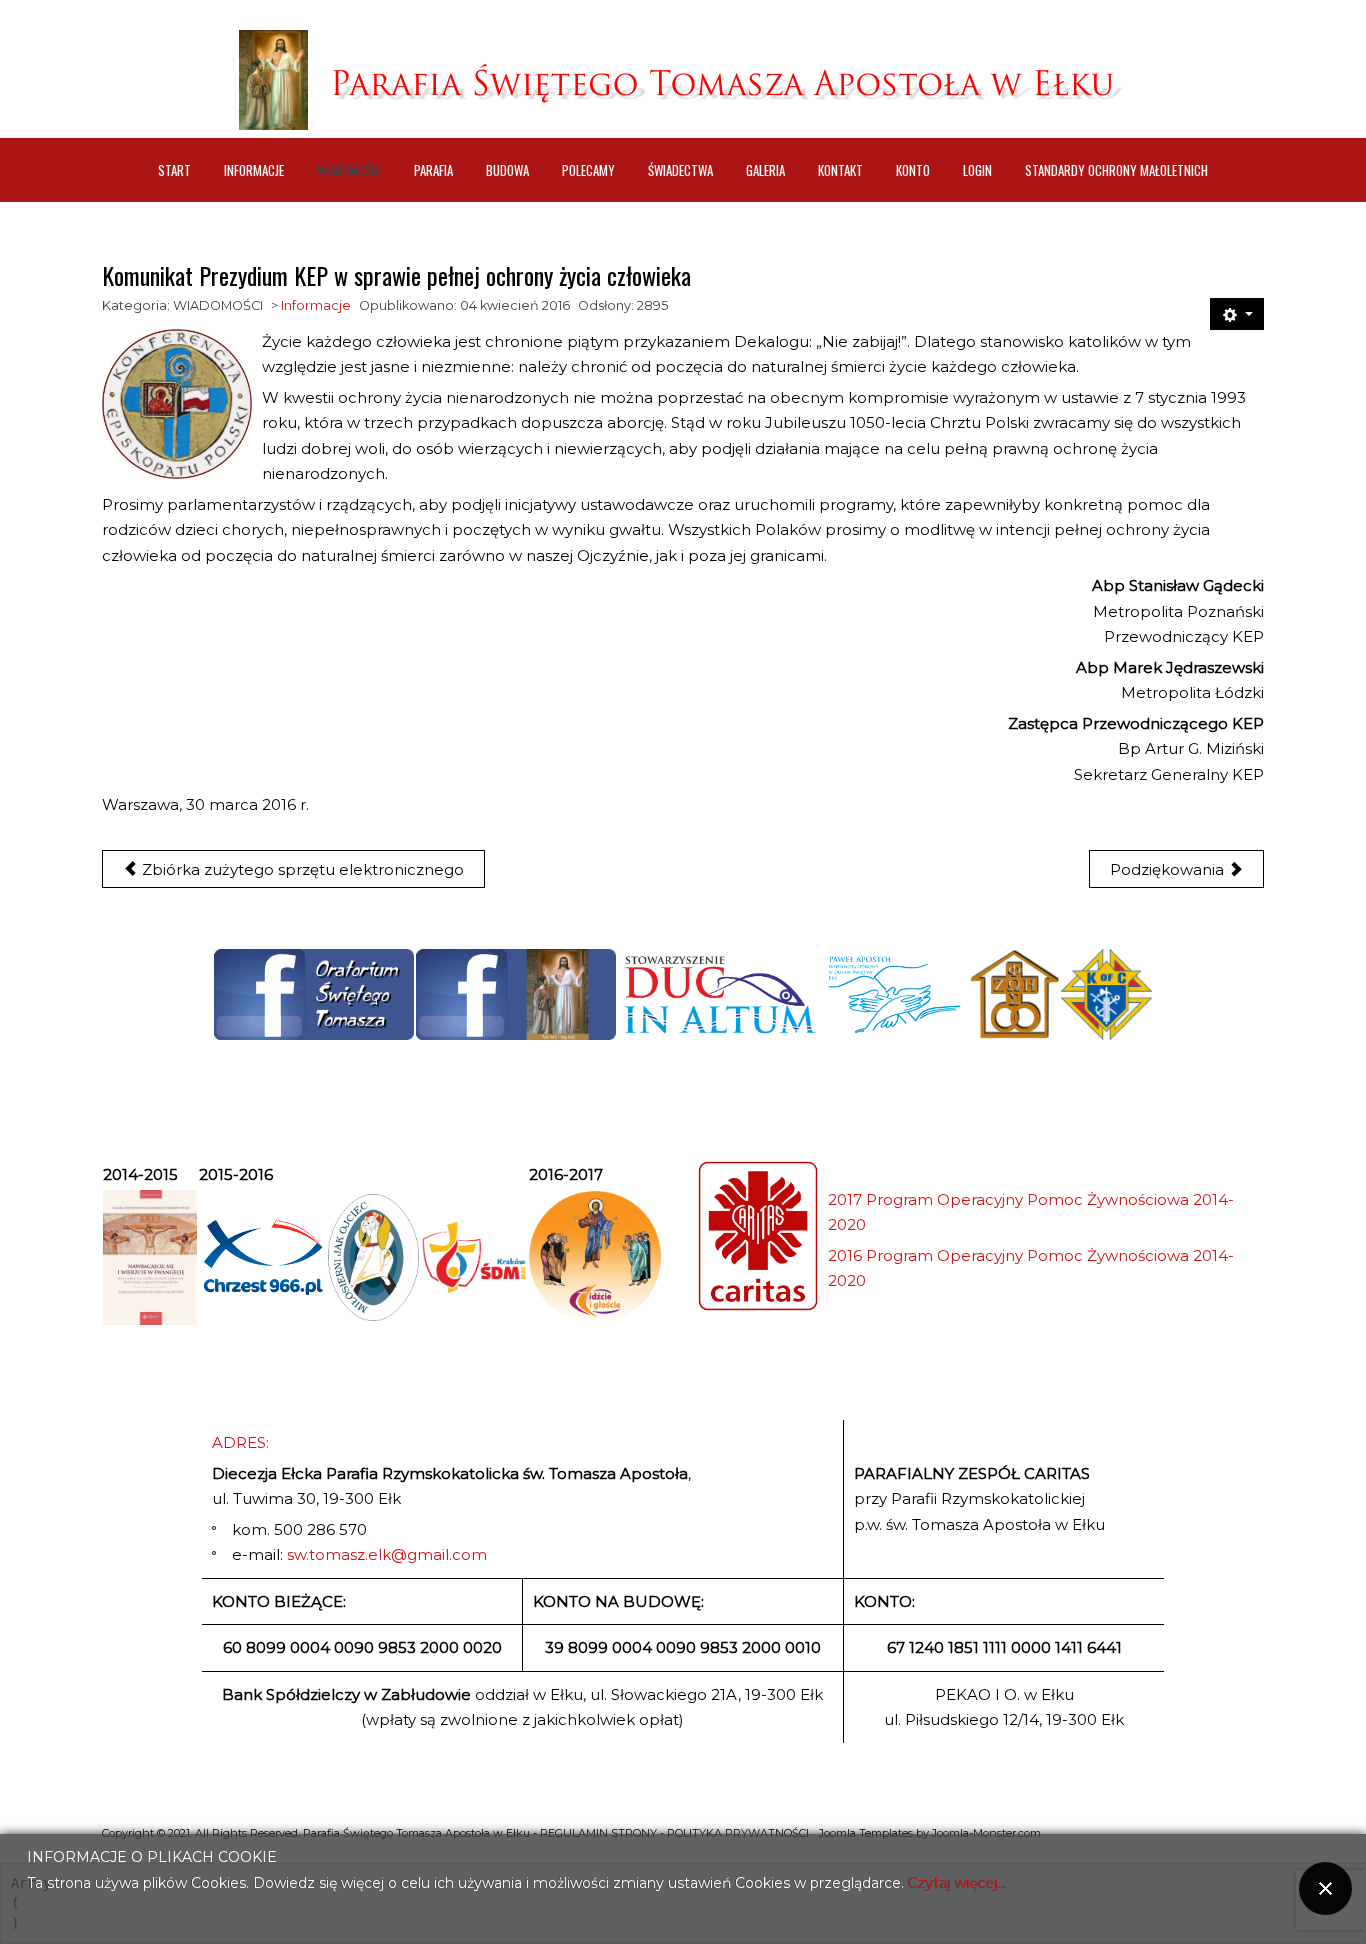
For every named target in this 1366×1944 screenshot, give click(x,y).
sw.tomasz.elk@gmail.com (387, 1554)
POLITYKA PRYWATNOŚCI (738, 1833)
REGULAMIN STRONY (598, 1833)
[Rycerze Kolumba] (1106, 994)
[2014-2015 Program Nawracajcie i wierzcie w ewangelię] (150, 1258)
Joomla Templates (866, 1833)
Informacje (316, 305)
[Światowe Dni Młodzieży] (473, 1258)
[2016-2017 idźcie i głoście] (595, 1257)
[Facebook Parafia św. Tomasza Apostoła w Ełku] (516, 994)
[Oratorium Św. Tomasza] (314, 994)
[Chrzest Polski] (262, 1257)
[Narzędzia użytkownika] (1237, 314)
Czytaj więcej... (957, 1882)
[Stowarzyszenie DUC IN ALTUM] (719, 995)
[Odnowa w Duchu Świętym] (894, 995)
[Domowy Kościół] (1014, 995)
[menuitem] (174, 170)
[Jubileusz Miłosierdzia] (373, 1257)
